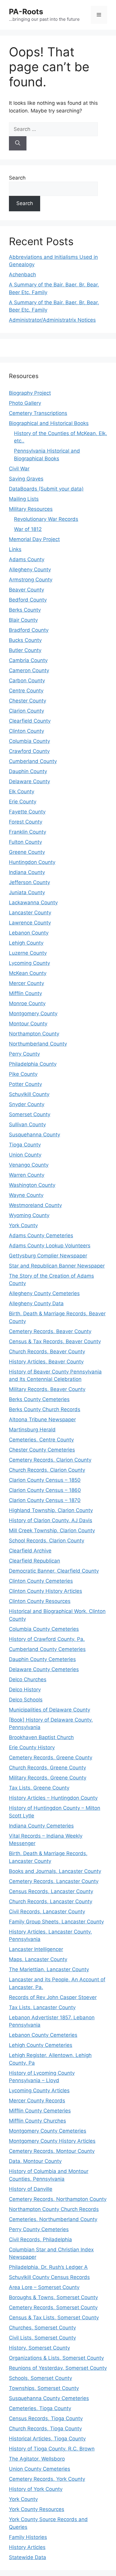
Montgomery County (33, 1013)
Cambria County (28, 660)
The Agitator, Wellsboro (37, 2459)
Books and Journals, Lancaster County (55, 1871)
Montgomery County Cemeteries (48, 2131)
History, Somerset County (39, 2348)
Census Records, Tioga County (46, 2418)
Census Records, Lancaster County (51, 1891)
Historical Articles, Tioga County (47, 2439)
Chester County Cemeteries (42, 1450)
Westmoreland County (35, 1205)
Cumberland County (33, 761)
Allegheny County (30, 570)
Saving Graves (26, 479)
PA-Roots (26, 12)
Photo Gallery (25, 403)
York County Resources (37, 2509)
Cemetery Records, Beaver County (50, 1331)
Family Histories (28, 2537)
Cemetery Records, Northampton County (58, 2199)
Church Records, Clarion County (47, 1470)
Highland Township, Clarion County (51, 1510)
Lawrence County (30, 923)
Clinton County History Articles (46, 1591)
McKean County (28, 973)
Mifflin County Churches (37, 2121)
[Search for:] (53, 129)
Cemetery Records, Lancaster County (54, 1881)
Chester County (28, 701)
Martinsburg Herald (32, 1430)
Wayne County (26, 1195)
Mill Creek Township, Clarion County (52, 1530)
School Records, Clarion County (47, 1541)
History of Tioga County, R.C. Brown (52, 2449)
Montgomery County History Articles (52, 2141)
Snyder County (27, 1104)
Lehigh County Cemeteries (41, 2045)
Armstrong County (31, 580)
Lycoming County (29, 963)
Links (15, 549)
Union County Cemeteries (40, 2469)
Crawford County (29, 751)
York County (23, 1225)
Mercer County (26, 983)
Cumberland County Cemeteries (47, 1649)
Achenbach (22, 275)
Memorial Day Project (34, 539)
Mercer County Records (37, 2101)
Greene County (27, 852)
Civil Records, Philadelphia (40, 2239)
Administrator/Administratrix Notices (52, 320)
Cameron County (29, 670)
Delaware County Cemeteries (44, 1669)
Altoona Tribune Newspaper (42, 1419)
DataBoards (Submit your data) (46, 489)
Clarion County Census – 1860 (45, 1490)
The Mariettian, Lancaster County (49, 1969)
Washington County (32, 1185)
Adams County (27, 559)
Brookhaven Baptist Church (41, 1737)
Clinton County (26, 731)
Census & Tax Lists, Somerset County (54, 2318)
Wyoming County (29, 1215)
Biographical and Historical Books (49, 423)
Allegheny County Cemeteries (44, 1293)
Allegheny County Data (36, 1303)
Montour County (28, 1024)
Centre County (26, 691)
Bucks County (25, 640)
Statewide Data (28, 2557)
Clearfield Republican (35, 1561)
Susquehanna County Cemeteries (49, 2398)
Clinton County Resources (40, 1601)
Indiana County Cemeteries (41, 1826)
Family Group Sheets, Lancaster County (56, 1922)
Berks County (25, 610)
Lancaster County (30, 913)
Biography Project (30, 393)
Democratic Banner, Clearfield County (54, 1571)
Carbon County (27, 681)
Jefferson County (29, 882)
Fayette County (27, 812)
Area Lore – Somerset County (44, 2287)
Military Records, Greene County (48, 1778)
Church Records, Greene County (47, 1768)
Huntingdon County (32, 862)
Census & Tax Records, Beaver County (55, 1341)
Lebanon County (29, 933)
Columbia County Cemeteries (44, 1629)
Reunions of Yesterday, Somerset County (58, 2368)
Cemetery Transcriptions (38, 413)
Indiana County (27, 872)
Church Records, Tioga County (45, 2429)
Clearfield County (30, 721)
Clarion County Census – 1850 (45, 1480)
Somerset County (30, 1114)
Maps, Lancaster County (38, 1959)
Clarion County (26, 711)
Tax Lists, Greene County (39, 1788)
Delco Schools (26, 1700)
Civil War (19, 469)
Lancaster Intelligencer (36, 1949)
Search (17, 178)
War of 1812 (28, 529)
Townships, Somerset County (44, 2388)
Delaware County (29, 781)
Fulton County (25, 842)
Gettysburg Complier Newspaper (48, 1256)
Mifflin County (25, 993)
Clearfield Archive (30, 1551)
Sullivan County (27, 1124)
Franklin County (28, 832)
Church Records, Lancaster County (51, 1901)
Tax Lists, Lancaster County (42, 2007)
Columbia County (29, 741)
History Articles (27, 2547)
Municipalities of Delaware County (50, 1710)
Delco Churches (28, 1679)
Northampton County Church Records (54, 2209)
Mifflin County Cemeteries (40, 2111)
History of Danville (31, 2189)
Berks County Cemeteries (39, 1399)
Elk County (22, 791)
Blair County (23, 620)
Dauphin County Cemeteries (42, 1659)
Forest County (26, 822)
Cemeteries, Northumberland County (53, 2219)
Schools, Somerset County (40, 2378)
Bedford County (28, 600)
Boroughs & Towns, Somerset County (53, 2297)
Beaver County (26, 590)
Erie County (23, 802)
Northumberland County (38, 1044)
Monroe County (27, 1003)
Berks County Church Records (45, 1409)
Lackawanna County (33, 902)
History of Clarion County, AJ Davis (51, 1520)
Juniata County (27, 892)
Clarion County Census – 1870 (45, 1500)
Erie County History (32, 1747)
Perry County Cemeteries (39, 2229)
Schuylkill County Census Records (49, 2277)
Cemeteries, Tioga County (40, 2408)
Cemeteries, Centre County (41, 1440)
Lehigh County (26, 943)
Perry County (24, 1054)
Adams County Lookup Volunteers (50, 1246)
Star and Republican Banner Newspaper (57, 1266)
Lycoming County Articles (39, 2090)
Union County (25, 1155)
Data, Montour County (35, 2161)
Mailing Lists (24, 499)
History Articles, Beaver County (46, 1362)
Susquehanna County (35, 1135)
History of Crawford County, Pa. (47, 1639)
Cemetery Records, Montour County (52, 2151)
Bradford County (29, 630)
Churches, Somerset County (42, 2328)
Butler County (25, 650)
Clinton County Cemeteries (41, 1581)
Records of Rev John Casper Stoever (53, 1997)
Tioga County (25, 1145)
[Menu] (99, 15)
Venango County (29, 1165)
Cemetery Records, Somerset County (53, 2307)
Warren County (27, 1175)
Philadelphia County (33, 1064)
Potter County (25, 1084)
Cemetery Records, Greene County (51, 1757)
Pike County (23, 1074)
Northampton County (34, 1034)
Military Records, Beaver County (47, 1389)
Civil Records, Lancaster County (47, 1912)
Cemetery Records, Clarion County (50, 1460)
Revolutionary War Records (46, 519)
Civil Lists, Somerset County (42, 2338)
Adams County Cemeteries (41, 1235)
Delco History (25, 1690)
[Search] (18, 143)
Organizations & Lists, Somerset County (56, 2358)
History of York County (36, 2489)
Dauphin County (28, 771)
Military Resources (31, 509)
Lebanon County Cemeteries (43, 2035)
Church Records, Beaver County (47, 1352)
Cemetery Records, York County (47, 2479)
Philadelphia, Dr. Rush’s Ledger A (48, 2267)
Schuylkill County (29, 1094)
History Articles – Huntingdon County (53, 1798)
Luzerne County (28, 953)
